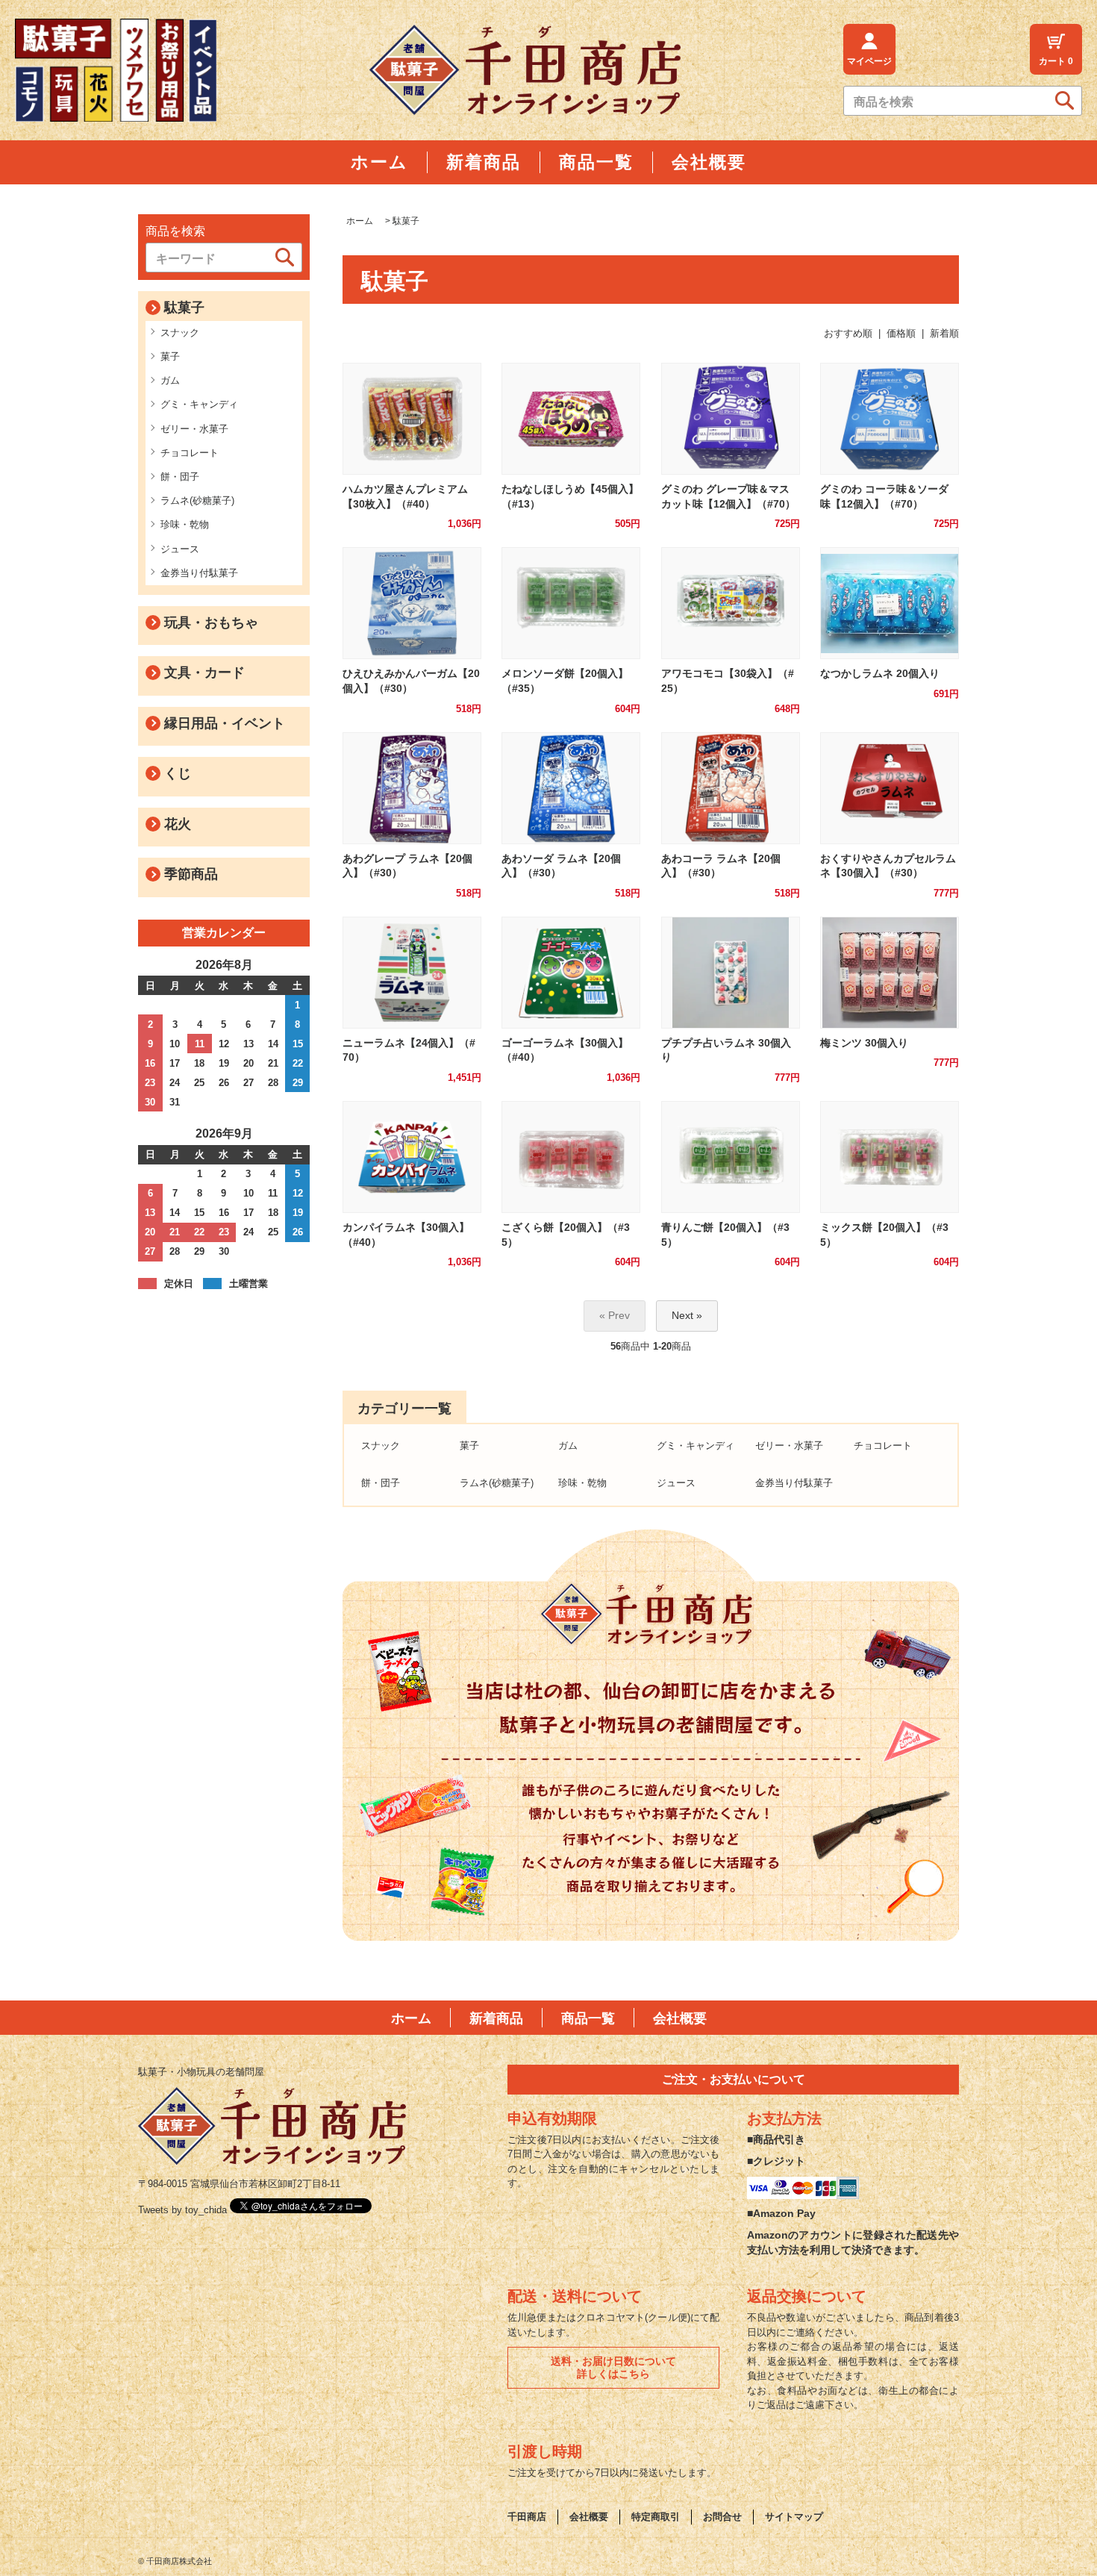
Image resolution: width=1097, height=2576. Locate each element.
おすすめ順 (848, 333)
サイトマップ (794, 2517)
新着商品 (496, 2018)
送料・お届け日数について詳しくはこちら (613, 2367)
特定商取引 (656, 2517)
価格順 (901, 333)
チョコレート (190, 453)
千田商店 (527, 2517)
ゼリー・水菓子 (194, 429)
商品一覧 (588, 2018)
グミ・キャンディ (199, 404)
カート (1056, 61)
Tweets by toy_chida (182, 2210)
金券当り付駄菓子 (199, 573)
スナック (180, 333)
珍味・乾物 (185, 524)
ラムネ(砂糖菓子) (197, 500)
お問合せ (722, 2517)
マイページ (869, 61)
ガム (170, 380)
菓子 (170, 356)
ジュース (180, 549)
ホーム (360, 221)
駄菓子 (406, 221)
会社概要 (680, 2018)
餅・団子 (180, 477)
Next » (687, 1315)
